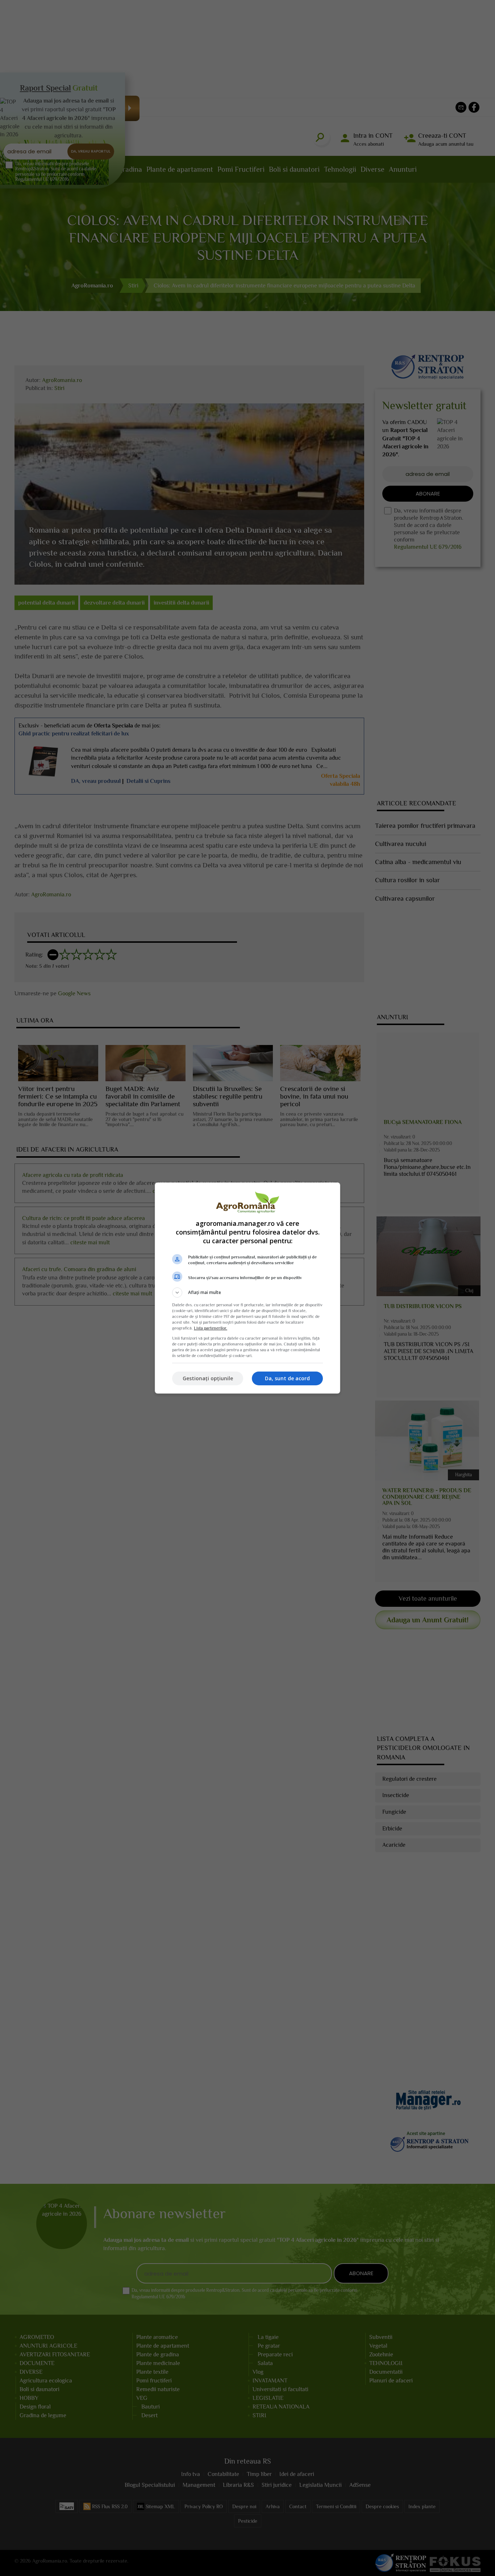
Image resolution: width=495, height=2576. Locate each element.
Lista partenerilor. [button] (211, 1328)
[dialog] (247, 1288)
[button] (247, 1293)
